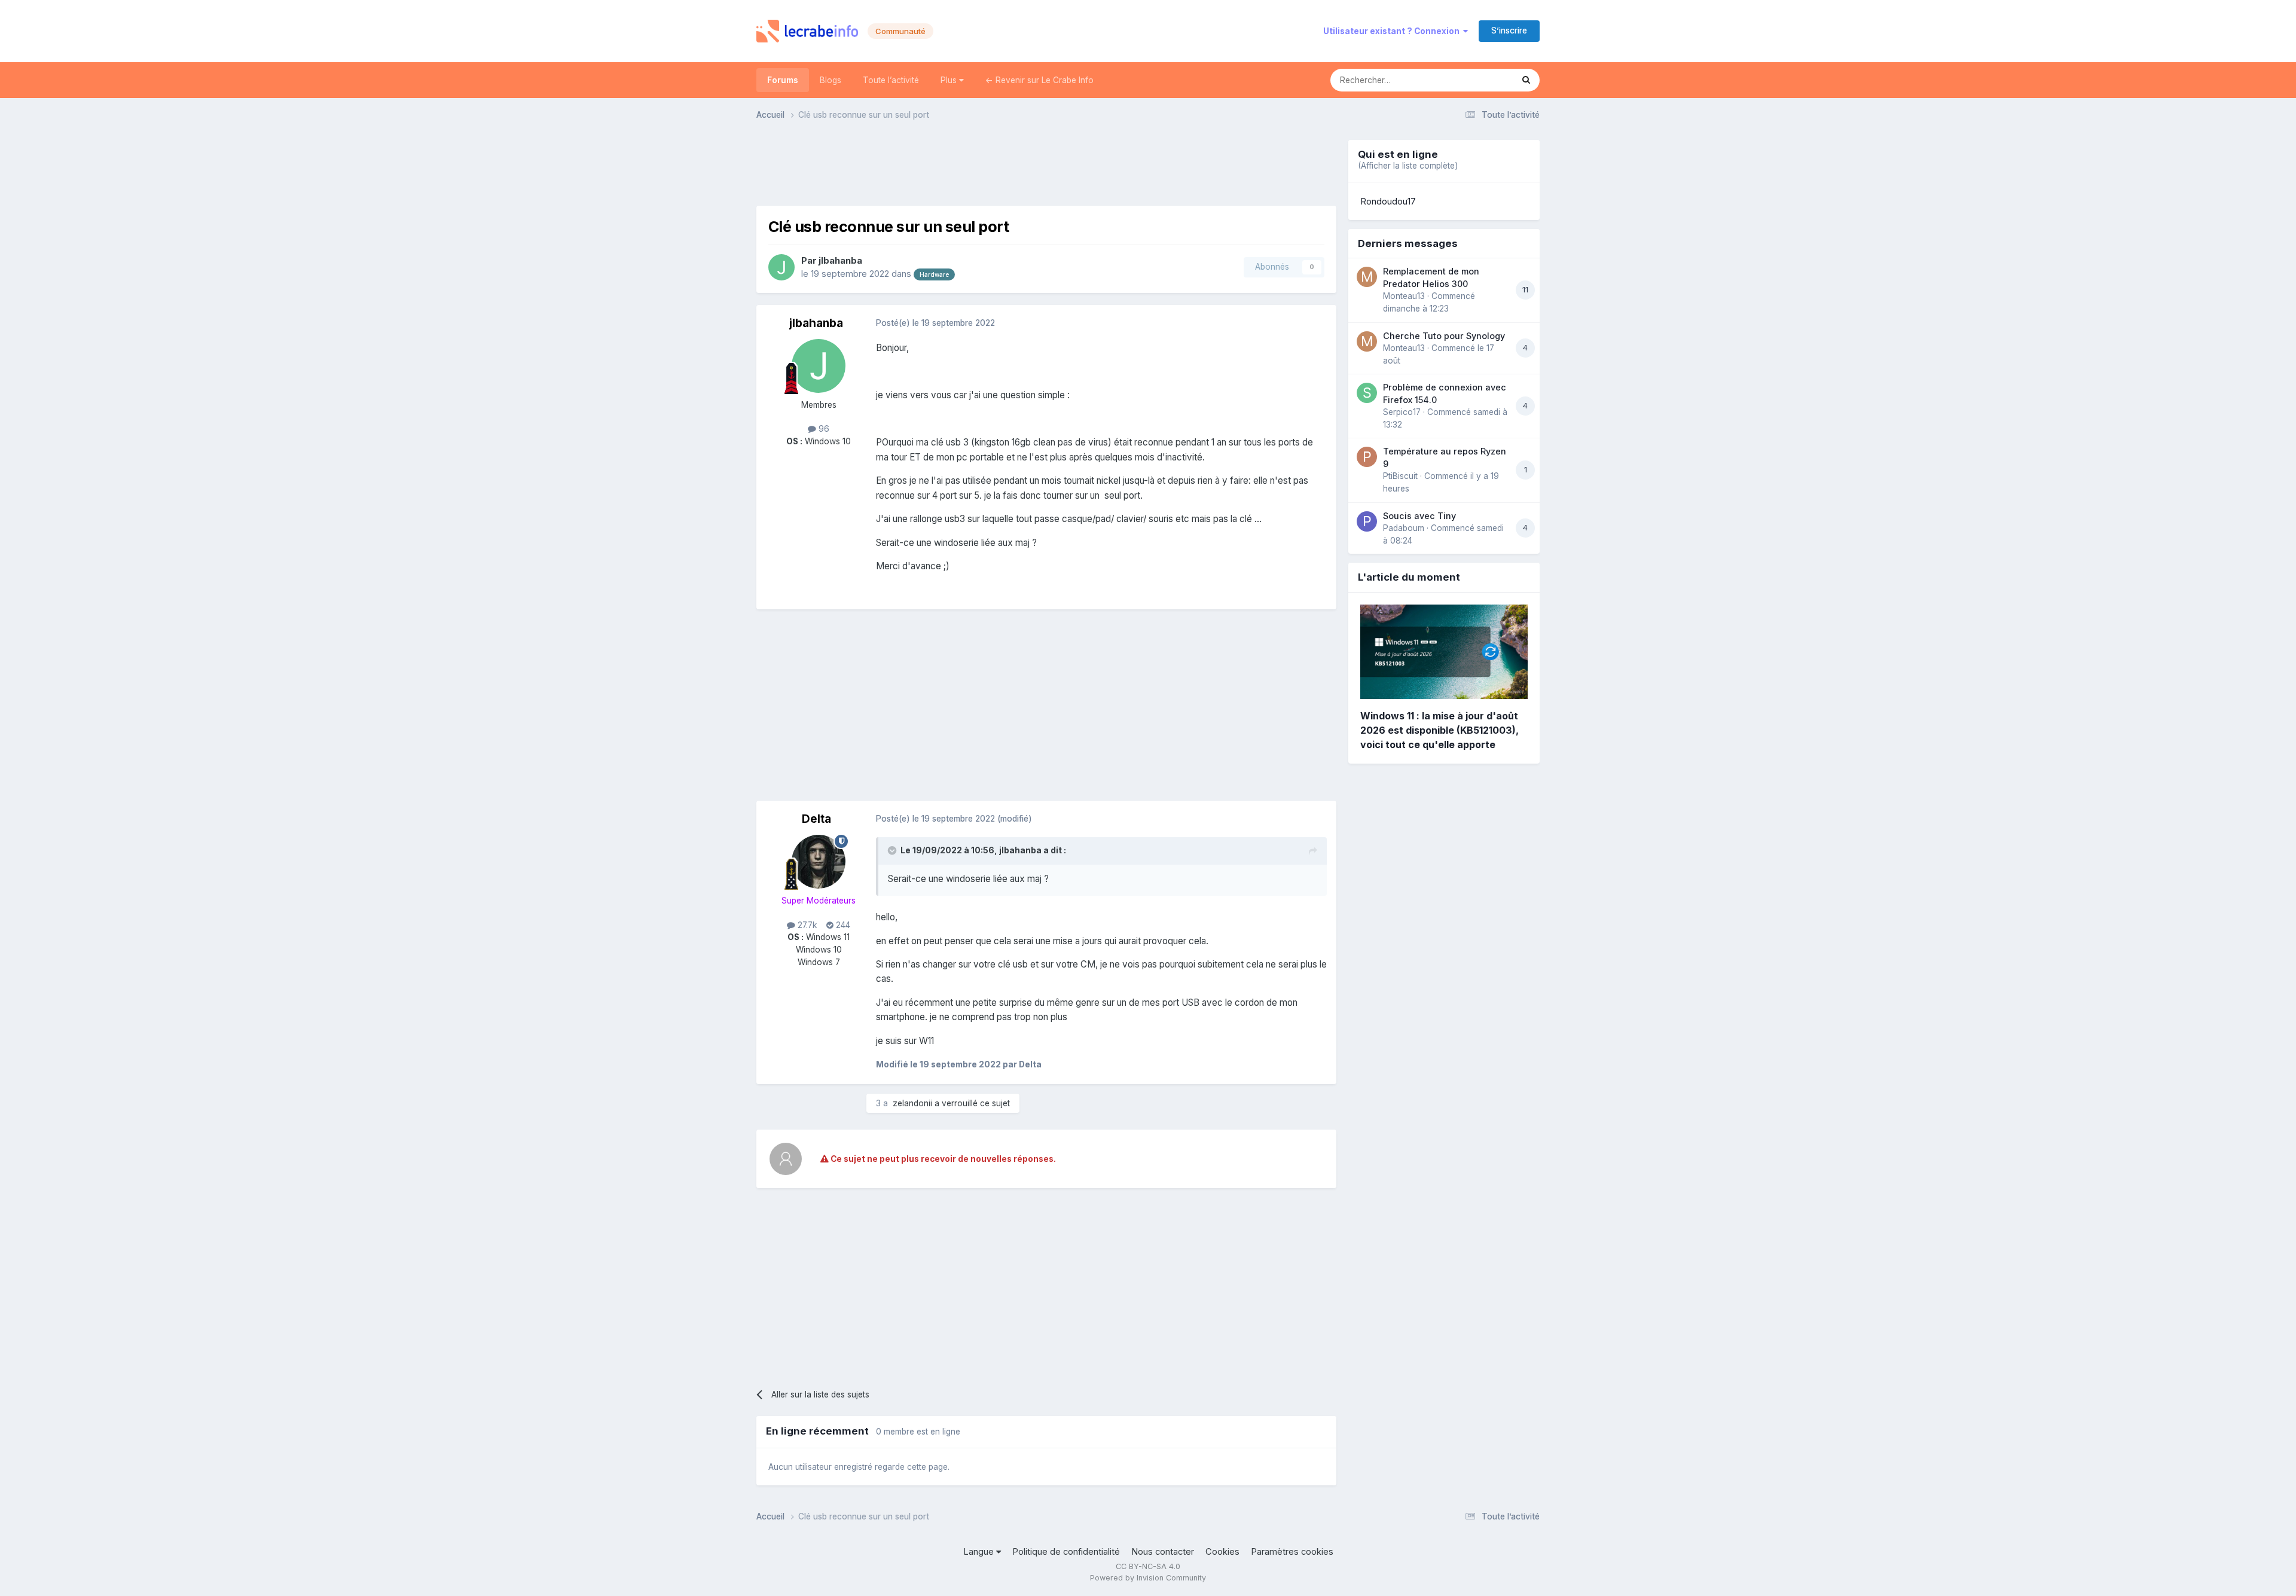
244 (842, 925)
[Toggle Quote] (893, 850)
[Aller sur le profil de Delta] (819, 862)
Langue (980, 1552)
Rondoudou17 (1388, 202)
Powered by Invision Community (1148, 1578)
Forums (783, 80)
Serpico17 (1402, 412)
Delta (816, 819)
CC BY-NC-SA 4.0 (1148, 1566)
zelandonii (912, 1103)
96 (823, 429)
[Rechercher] (1526, 80)
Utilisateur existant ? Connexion (1393, 31)
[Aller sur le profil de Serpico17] (1367, 393)
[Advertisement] (1046, 167)
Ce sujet (1481, 80)
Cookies (1222, 1552)
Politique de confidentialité (1066, 1552)
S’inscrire (1509, 30)
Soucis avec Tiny (1419, 516)
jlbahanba (840, 261)
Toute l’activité (891, 80)
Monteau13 (1404, 296)
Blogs (831, 80)
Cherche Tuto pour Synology (1444, 336)
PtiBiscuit (1400, 476)
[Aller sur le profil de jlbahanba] (781, 267)
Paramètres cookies (1292, 1552)
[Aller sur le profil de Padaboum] (1367, 521)
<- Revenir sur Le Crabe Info (1039, 80)
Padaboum (1404, 528)
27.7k (806, 925)
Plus (950, 80)
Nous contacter (1163, 1552)
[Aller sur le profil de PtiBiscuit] (1367, 457)
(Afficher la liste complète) (1408, 166)
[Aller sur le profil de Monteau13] (1367, 277)
